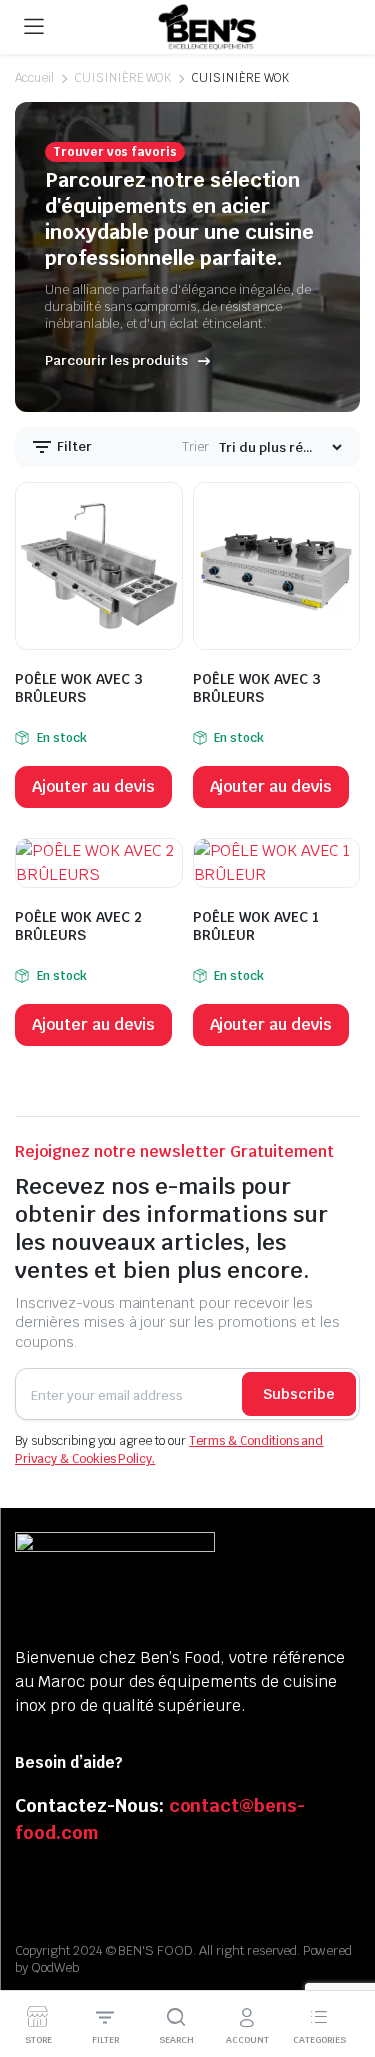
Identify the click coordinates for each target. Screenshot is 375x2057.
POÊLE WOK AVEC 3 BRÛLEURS (79, 688)
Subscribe (299, 1394)
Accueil (34, 78)
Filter (73, 446)
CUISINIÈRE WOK (123, 78)
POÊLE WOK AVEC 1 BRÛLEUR (256, 926)
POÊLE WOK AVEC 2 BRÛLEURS (78, 926)
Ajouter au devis (93, 786)
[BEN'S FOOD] (207, 27)
